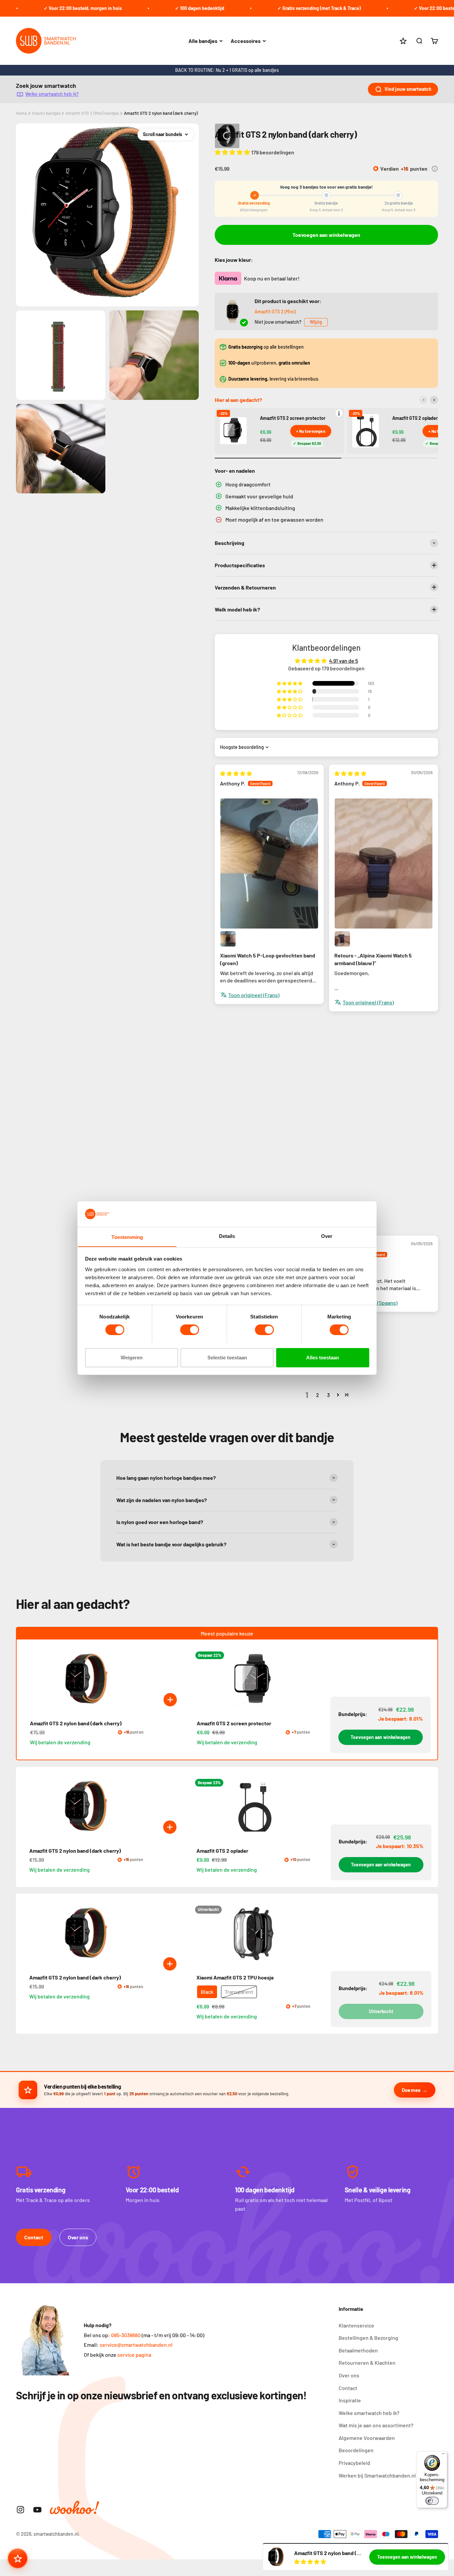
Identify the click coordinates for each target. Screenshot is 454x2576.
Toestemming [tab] (127, 1237)
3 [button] (328, 1395)
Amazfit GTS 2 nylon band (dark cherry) (161, 113)
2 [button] (318, 1395)
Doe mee (411, 2090)
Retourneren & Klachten (367, 2363)
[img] (236, 773)
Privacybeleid (354, 2463)
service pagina (134, 2355)
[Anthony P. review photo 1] (269, 864)
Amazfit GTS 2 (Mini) (275, 312)
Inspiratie (350, 2400)
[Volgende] (434, 400)
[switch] (190, 1330)
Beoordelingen (356, 2450)
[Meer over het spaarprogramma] (435, 169)
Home (21, 113)
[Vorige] (423, 400)
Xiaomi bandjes (46, 113)
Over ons (78, 2237)
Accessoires (246, 41)
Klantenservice (356, 2325)
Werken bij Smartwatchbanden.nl (377, 2475)
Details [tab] (227, 1236)
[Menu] (443, 2455)
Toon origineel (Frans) (254, 995)
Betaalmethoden (358, 2350)
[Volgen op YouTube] (37, 2510)
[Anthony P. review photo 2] (228, 939)
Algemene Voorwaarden (367, 2438)
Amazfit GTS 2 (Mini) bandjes (92, 113)
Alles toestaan (323, 1357)
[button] (233, 152)
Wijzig (316, 322)
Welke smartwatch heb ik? (52, 94)
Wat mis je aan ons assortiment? (376, 2425)
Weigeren (132, 1357)
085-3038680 (126, 2335)
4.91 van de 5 (343, 661)
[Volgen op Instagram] (20, 2510)
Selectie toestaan (227, 1357)
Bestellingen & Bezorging (368, 2338)
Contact (34, 2237)
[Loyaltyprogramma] (18, 2558)
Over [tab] (327, 1236)
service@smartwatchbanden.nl (136, 2345)
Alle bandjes (203, 41)
